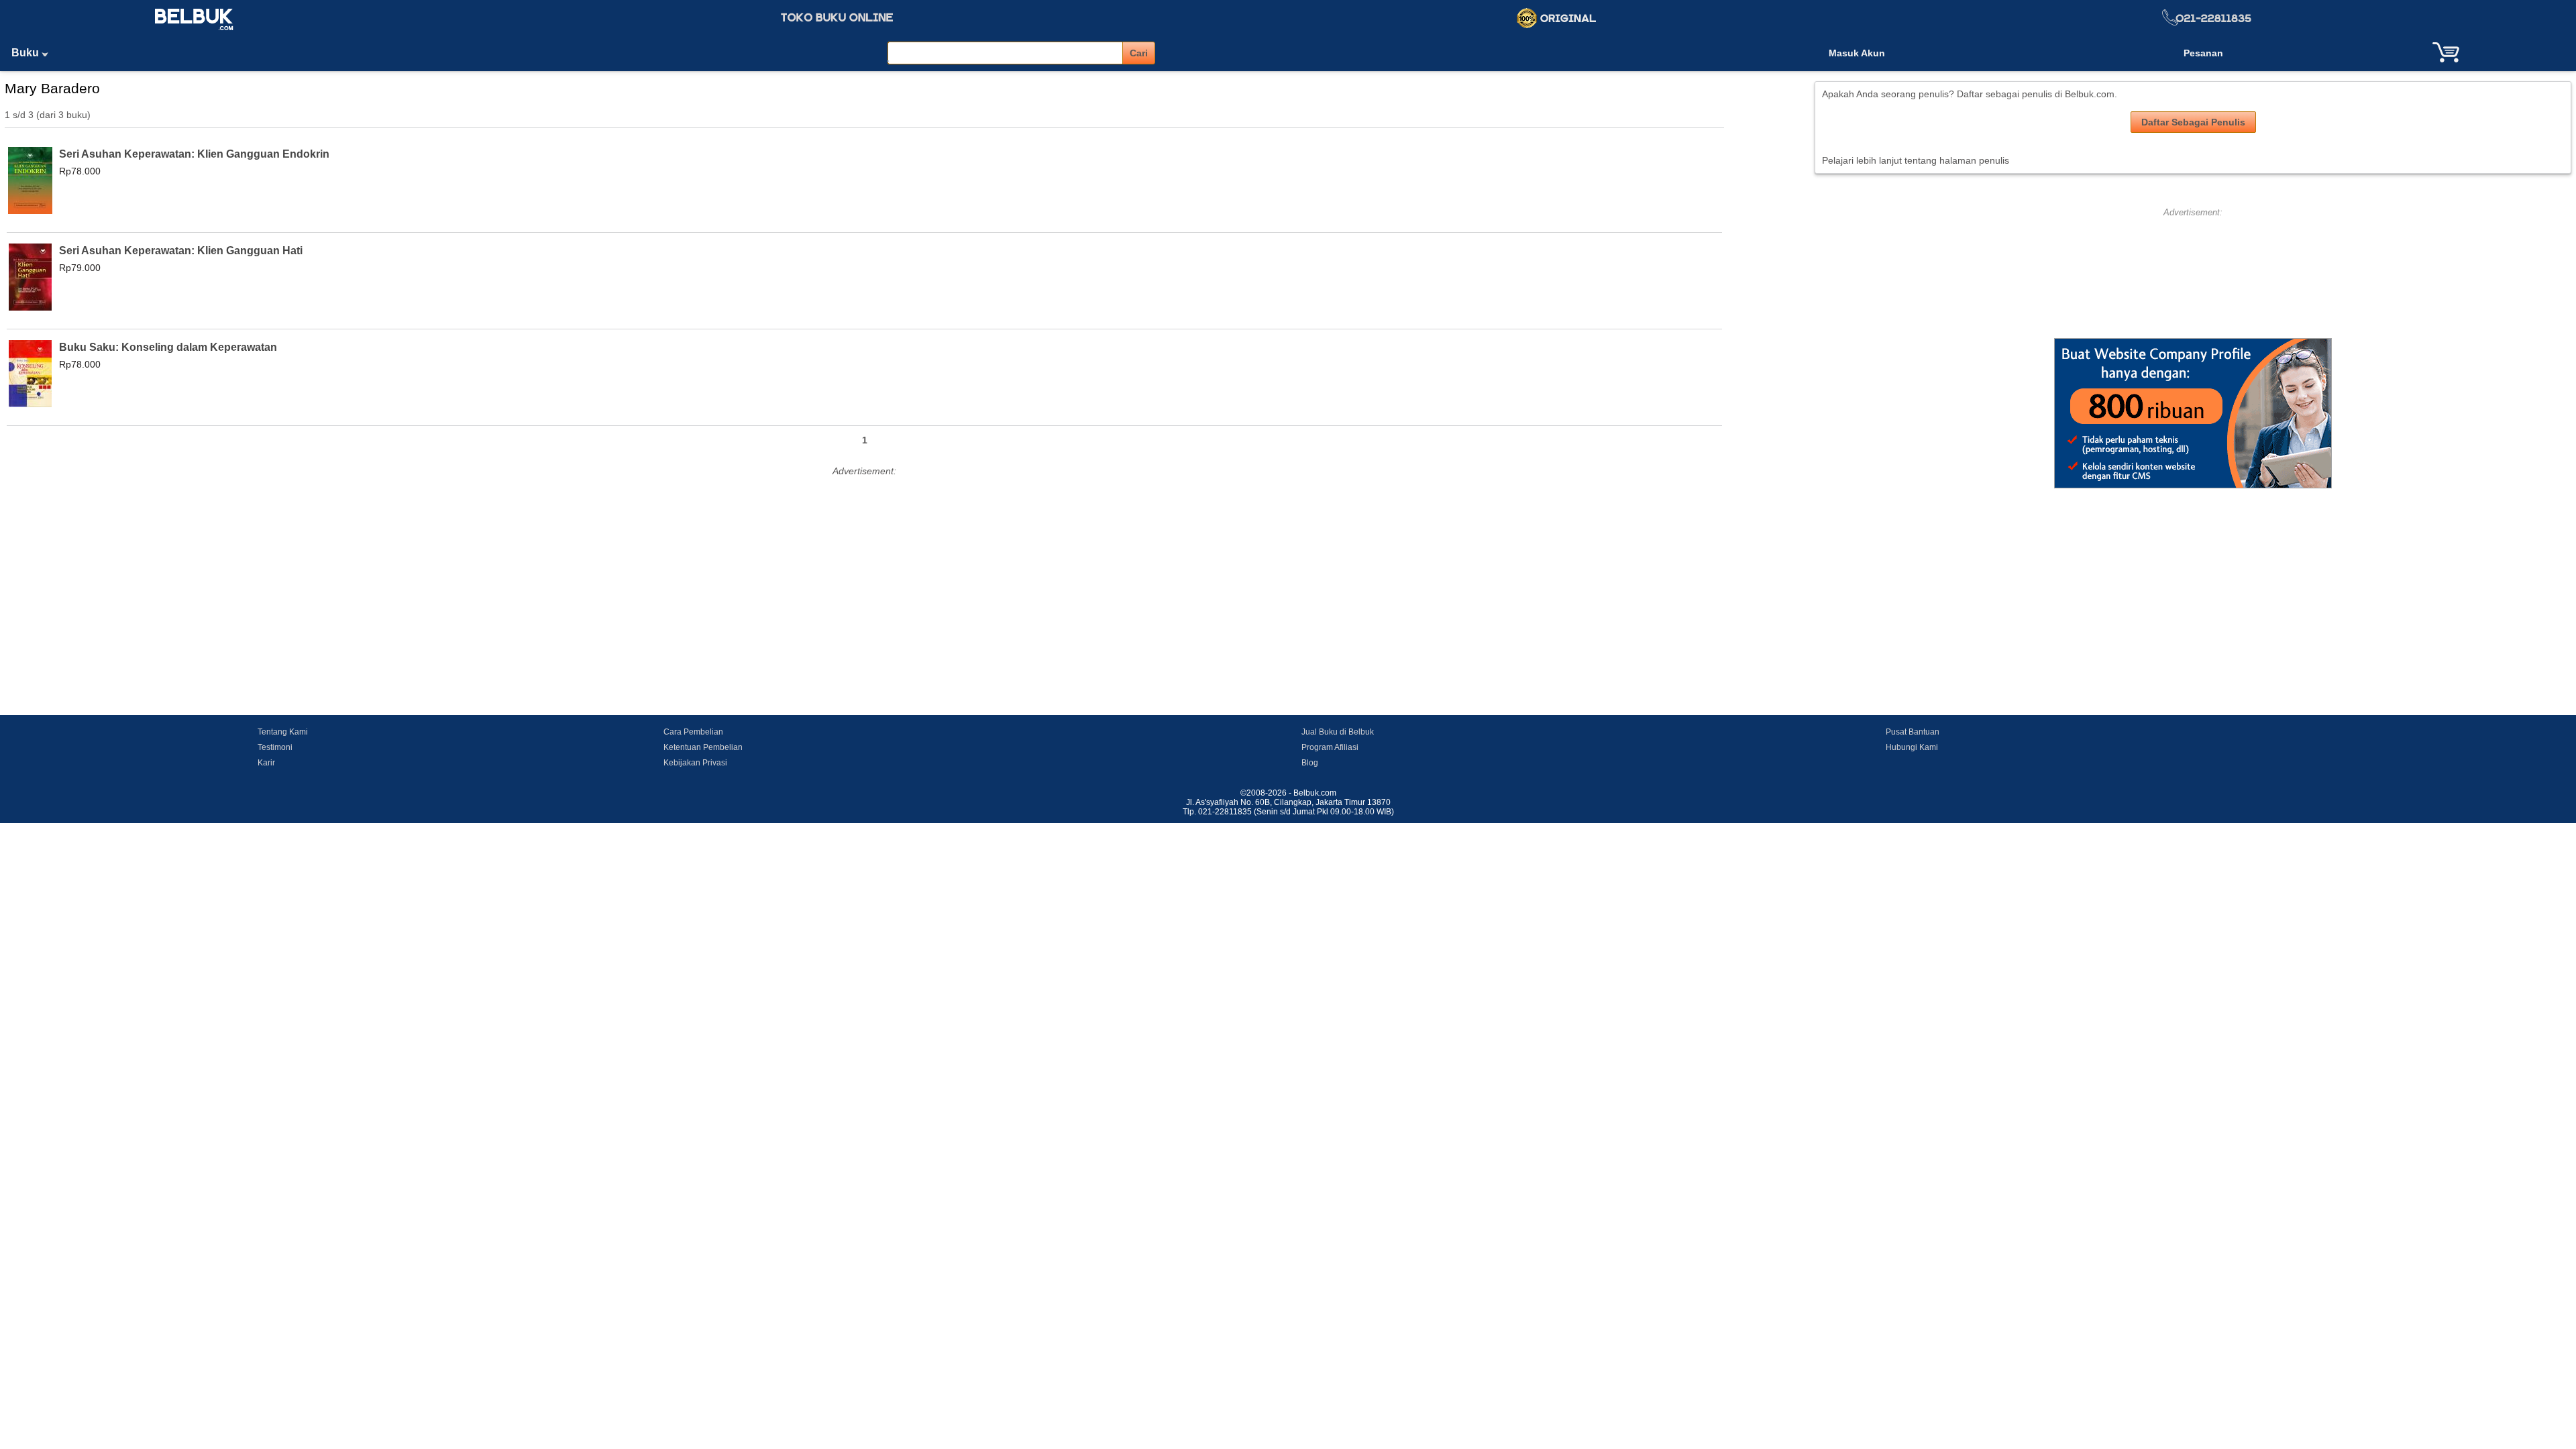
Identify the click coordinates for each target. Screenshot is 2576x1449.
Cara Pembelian (693, 732)
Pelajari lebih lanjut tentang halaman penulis (1916, 160)
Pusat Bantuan (1913, 732)
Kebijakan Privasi (695, 763)
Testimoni (275, 747)
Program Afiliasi (1330, 747)
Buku (26, 53)
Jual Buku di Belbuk (1338, 732)
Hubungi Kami (1912, 747)
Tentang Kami (283, 732)
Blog (1310, 763)
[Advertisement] (865, 574)
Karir (266, 763)
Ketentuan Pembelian (703, 747)
